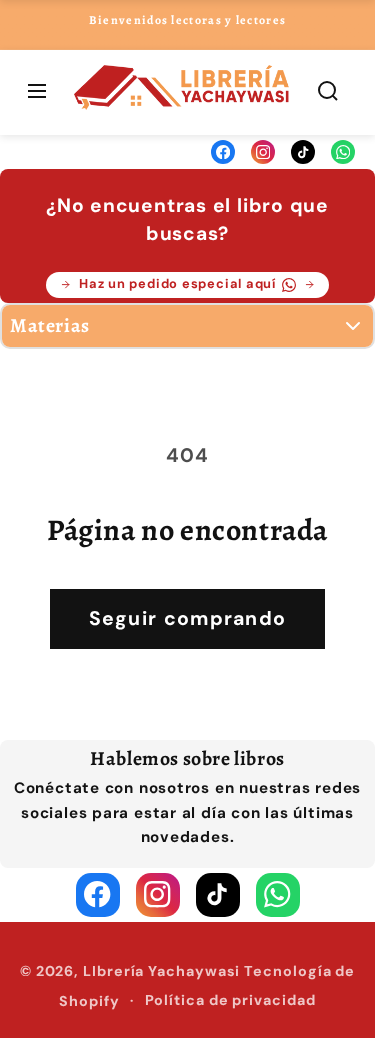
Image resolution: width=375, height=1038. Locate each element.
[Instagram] (263, 152)
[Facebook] (223, 152)
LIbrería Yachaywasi (161, 971)
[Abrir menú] (37, 92)
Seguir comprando (188, 618)
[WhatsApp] (343, 152)
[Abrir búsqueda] (328, 92)
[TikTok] (303, 152)
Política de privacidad (230, 1000)
